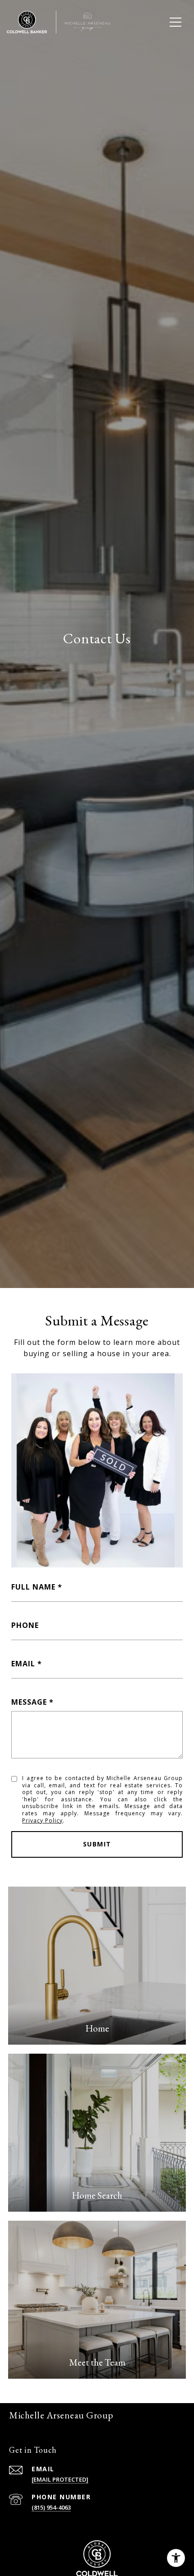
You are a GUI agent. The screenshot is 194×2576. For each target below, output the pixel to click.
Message (29, 1702)
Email (23, 1664)
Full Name (33, 1587)
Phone (25, 1625)
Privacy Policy (42, 1820)
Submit (97, 1844)
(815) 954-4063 (51, 2507)
